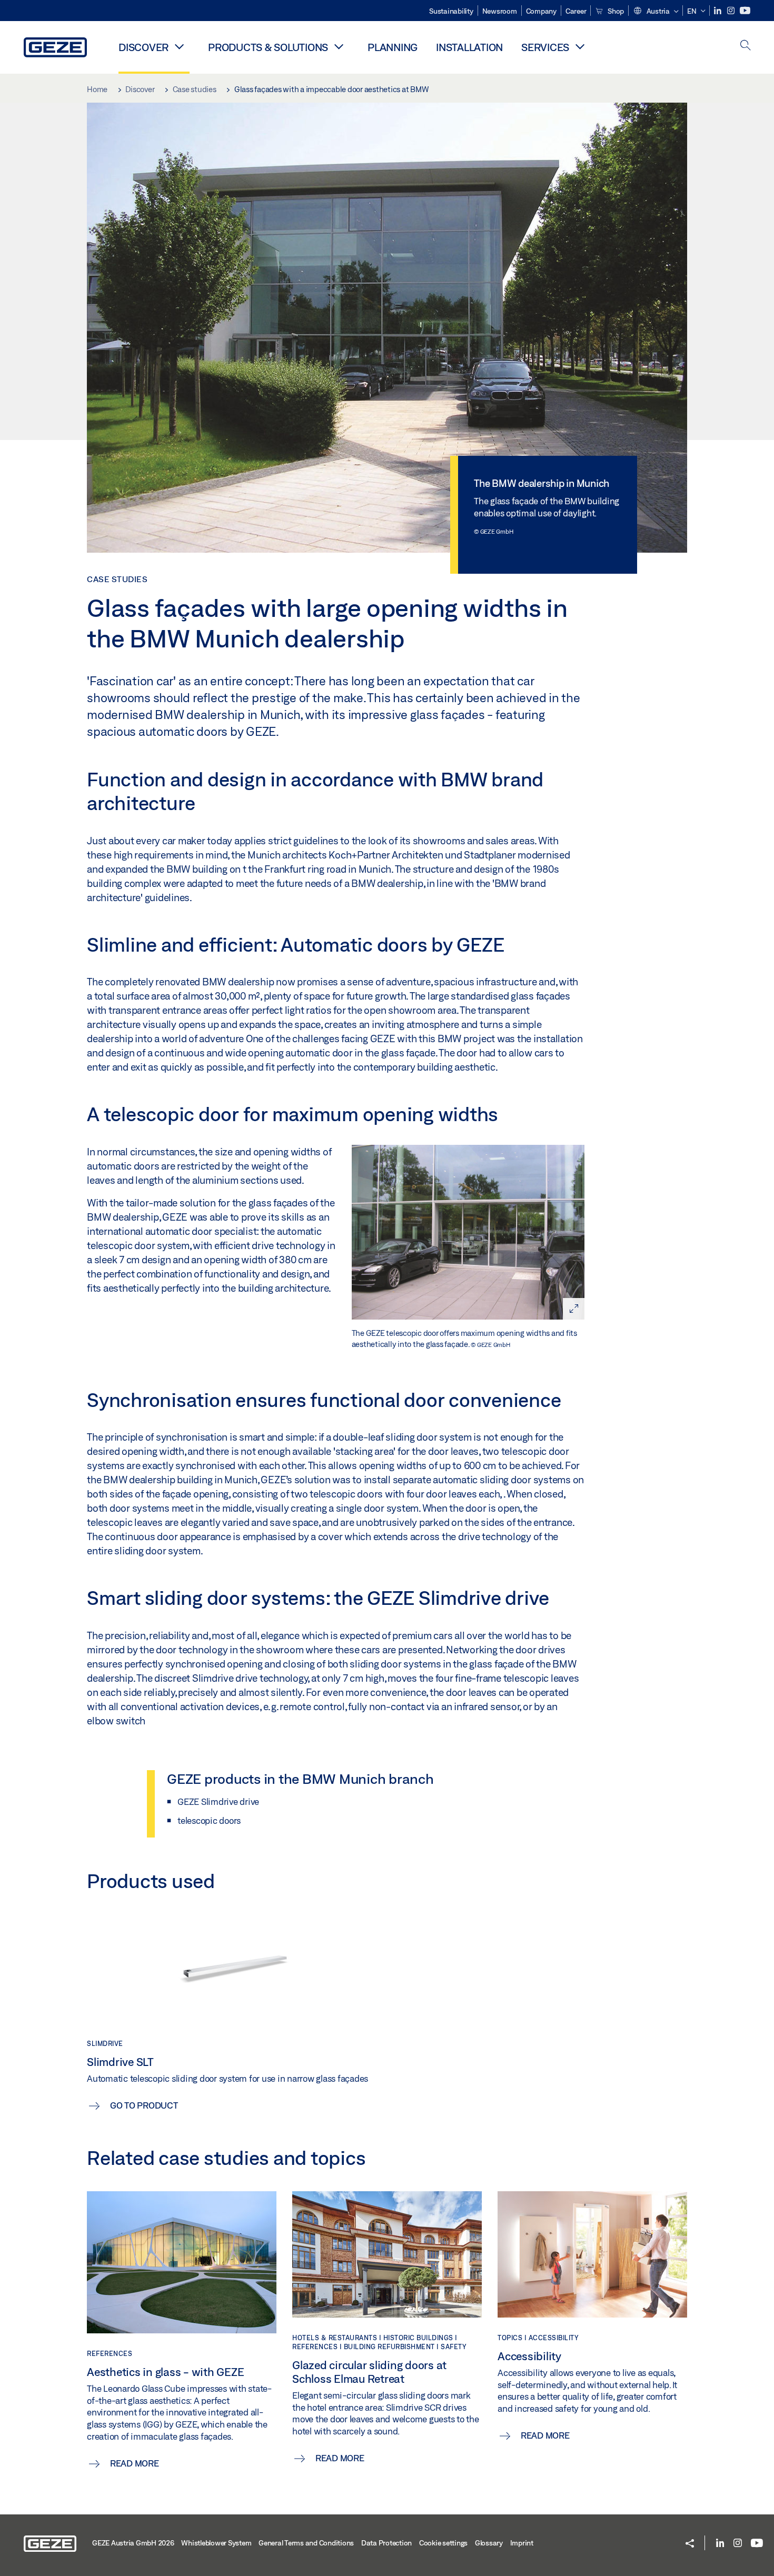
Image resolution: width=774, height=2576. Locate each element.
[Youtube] (745, 11)
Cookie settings (443, 2543)
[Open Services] (580, 46)
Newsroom (500, 11)
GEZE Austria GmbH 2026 (133, 2543)
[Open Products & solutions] (339, 46)
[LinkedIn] (718, 11)
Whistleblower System (216, 2543)
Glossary (489, 2543)
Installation (469, 47)
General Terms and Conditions (306, 2543)
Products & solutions (268, 47)
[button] (656, 12)
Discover (143, 47)
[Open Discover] (179, 46)
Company (541, 11)
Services (545, 47)
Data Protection (386, 2543)
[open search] (746, 46)
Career (576, 11)
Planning (393, 47)
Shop (615, 11)
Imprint (522, 2543)
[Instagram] (732, 11)
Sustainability (451, 11)
